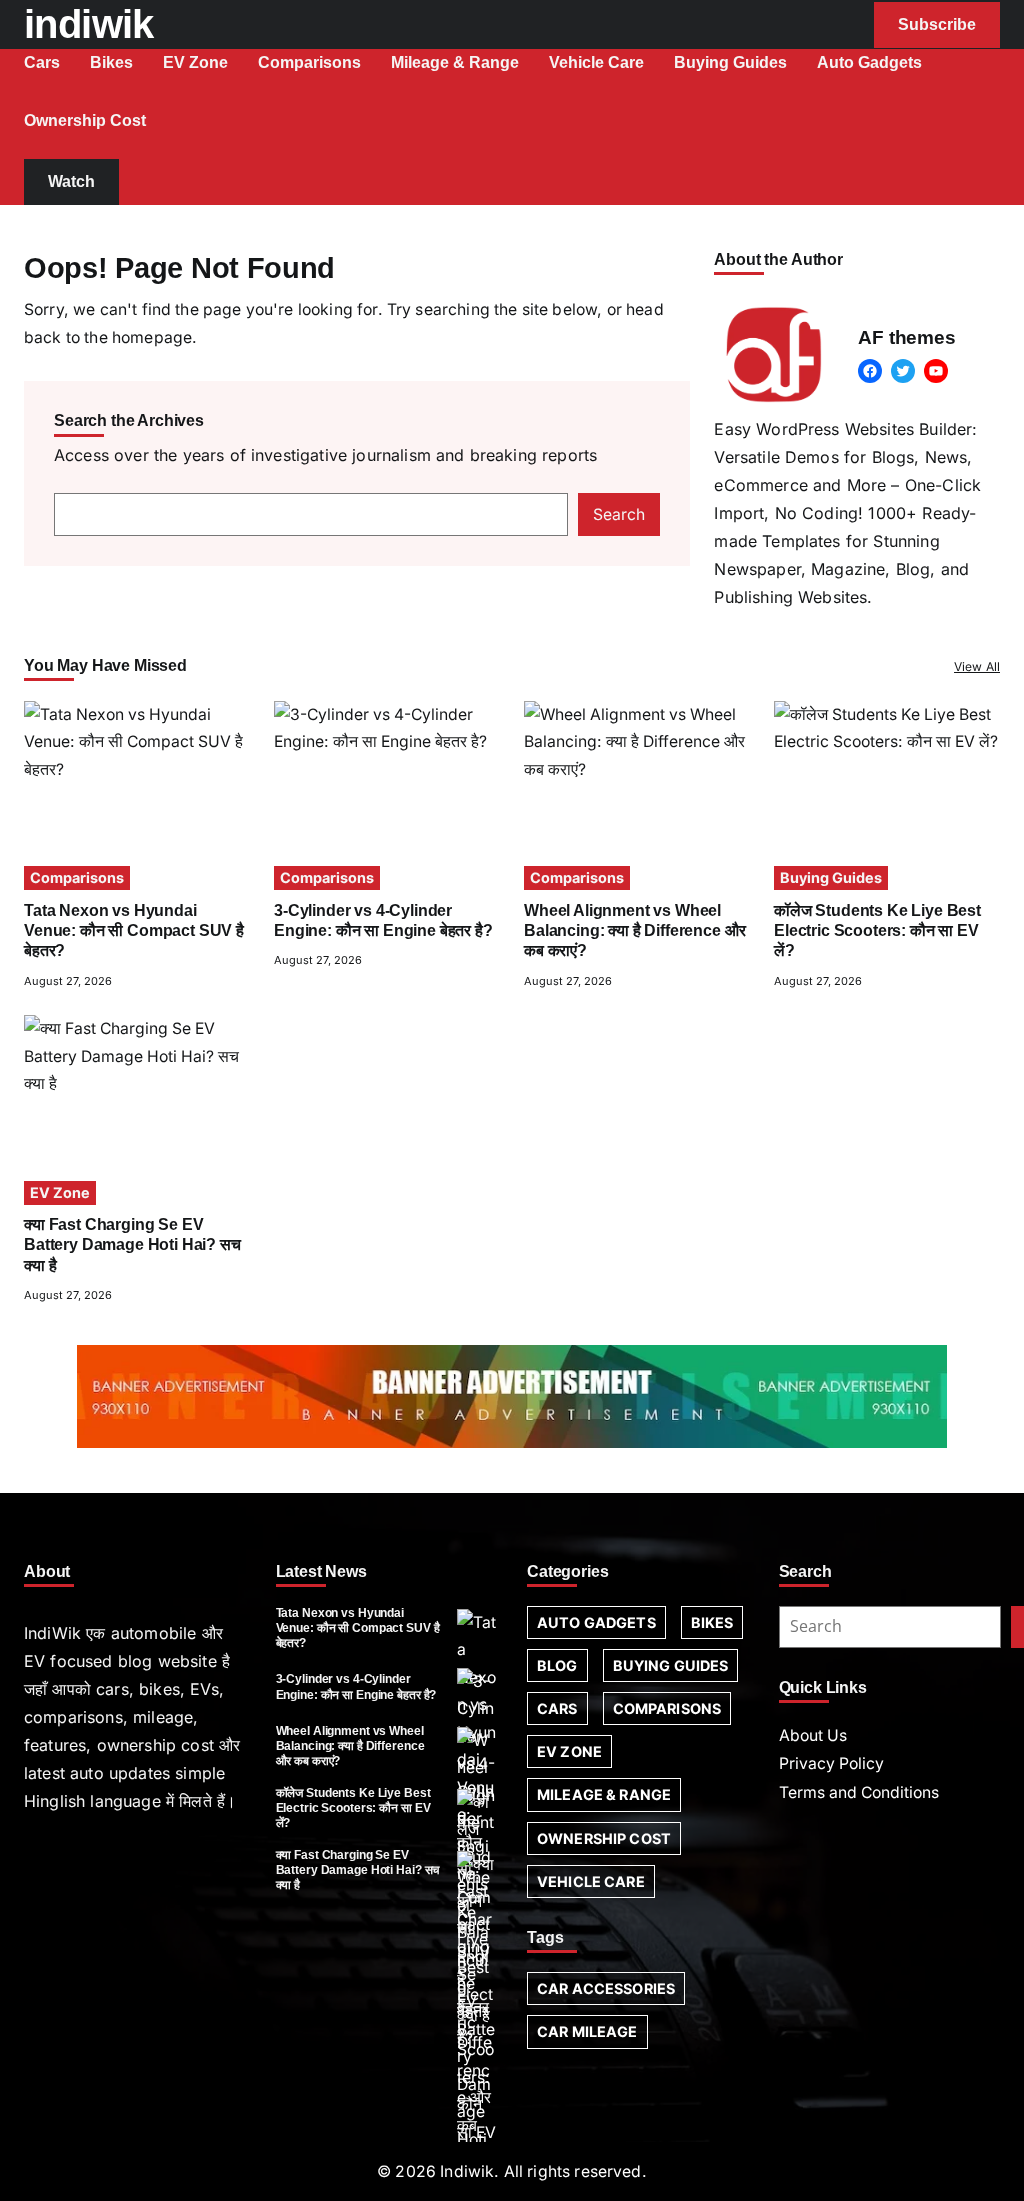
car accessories (606, 1988)
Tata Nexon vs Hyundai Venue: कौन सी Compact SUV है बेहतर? (134, 931)
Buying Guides (831, 877)
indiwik (89, 24)
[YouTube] (936, 371)
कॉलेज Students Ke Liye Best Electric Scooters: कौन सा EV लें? (877, 931)
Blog (557, 1665)
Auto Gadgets (596, 1622)
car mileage (587, 2031)
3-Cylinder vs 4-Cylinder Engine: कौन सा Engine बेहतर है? (356, 1686)
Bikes (712, 1622)
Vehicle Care (591, 1881)
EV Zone (60, 1192)
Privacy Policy (831, 1763)
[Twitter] (903, 371)
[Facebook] (870, 371)
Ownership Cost (604, 1838)
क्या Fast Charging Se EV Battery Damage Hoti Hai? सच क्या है (132, 1245)
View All (977, 666)
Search (619, 514)
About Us (813, 1735)
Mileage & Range (604, 1794)
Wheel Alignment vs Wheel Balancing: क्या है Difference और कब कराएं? (634, 931)
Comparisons (77, 877)
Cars (557, 1708)
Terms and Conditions (859, 1792)
